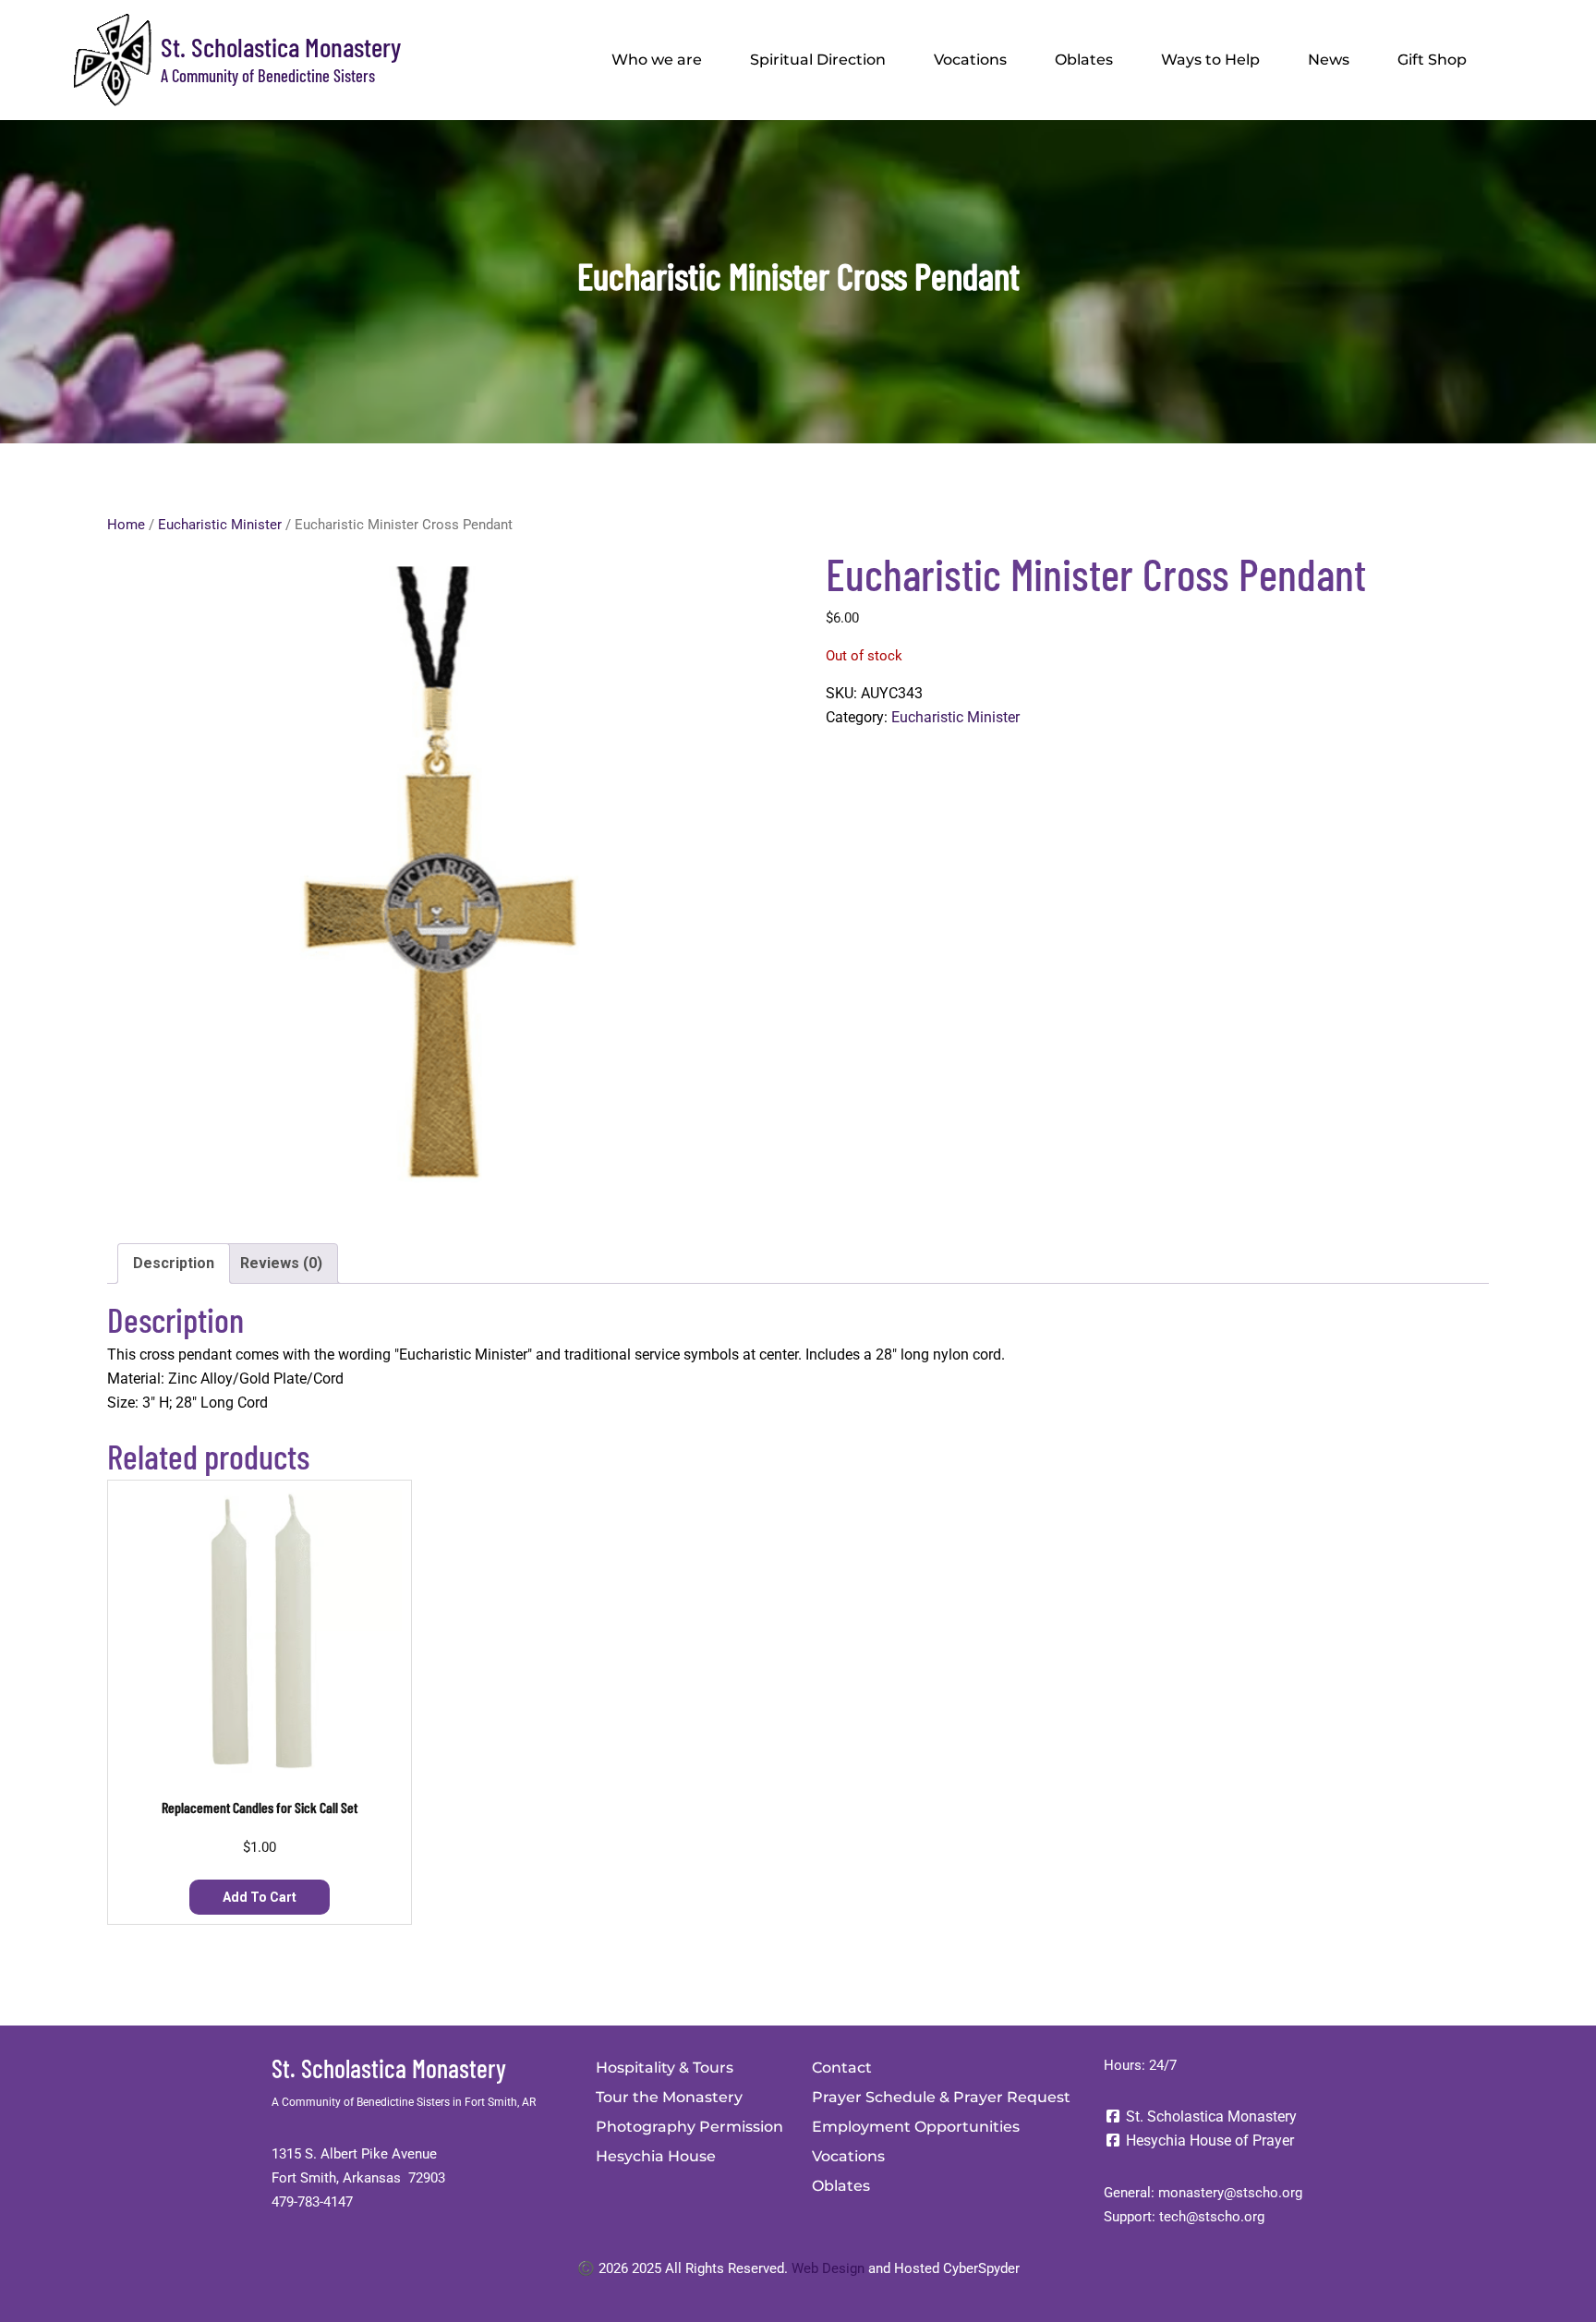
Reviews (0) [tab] (281, 1263)
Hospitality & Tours (665, 2068)
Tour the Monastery (669, 2097)
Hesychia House (656, 2156)
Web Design (828, 2268)
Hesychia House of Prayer (1208, 2141)
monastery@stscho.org (1230, 2193)
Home (126, 525)
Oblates (1084, 60)
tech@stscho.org (1212, 2217)
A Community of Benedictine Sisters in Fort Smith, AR (404, 2102)
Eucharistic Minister (220, 525)
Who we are (657, 60)
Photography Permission (689, 2127)
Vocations (970, 60)
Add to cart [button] (260, 1897)
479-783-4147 (312, 2202)
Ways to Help (1210, 60)
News (1329, 60)
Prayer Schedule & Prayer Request (941, 2097)
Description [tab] (174, 1263)
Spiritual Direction (818, 60)
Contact (842, 2068)
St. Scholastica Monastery (281, 47)
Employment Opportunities (916, 2127)
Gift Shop (1432, 60)
